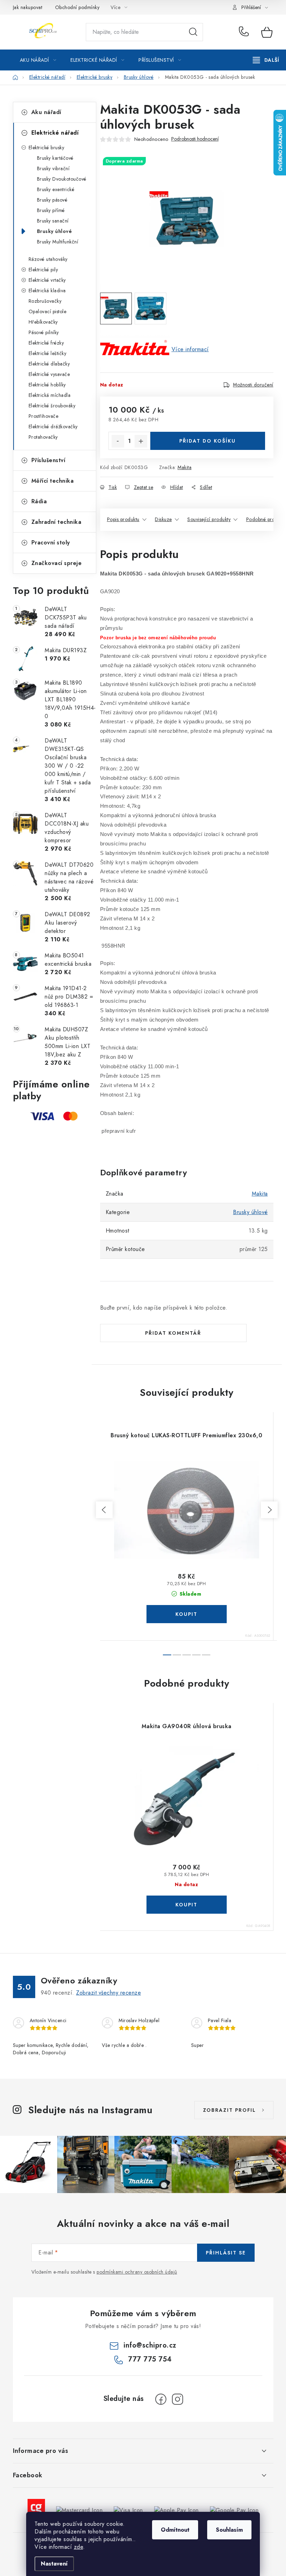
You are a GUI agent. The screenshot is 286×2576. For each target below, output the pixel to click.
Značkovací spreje (57, 563)
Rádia (39, 501)
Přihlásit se (226, 2253)
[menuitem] (38, 60)
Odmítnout (175, 2530)
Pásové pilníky (44, 332)
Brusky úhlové (55, 231)
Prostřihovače (44, 416)
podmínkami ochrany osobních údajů (137, 2272)
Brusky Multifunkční (58, 242)
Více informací (190, 349)
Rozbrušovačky (45, 301)
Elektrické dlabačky (49, 364)
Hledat (193, 32)
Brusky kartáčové (55, 158)
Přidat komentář (173, 1333)
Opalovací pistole (48, 311)
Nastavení (54, 2564)
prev (104, 1510)
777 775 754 (245, 32)
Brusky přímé (51, 210)
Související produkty (209, 519)
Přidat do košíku (208, 441)
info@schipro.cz (150, 2345)
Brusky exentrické (56, 189)
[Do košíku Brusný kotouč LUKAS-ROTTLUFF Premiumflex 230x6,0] (187, 1614)
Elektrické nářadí (55, 133)
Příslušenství (48, 460)
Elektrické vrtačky (47, 280)
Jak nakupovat (28, 7)
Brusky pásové (52, 200)
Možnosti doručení (253, 385)
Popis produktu (123, 519)
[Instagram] (178, 2399)
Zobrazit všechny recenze (108, 1993)
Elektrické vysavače (49, 374)
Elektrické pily (43, 270)
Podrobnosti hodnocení (195, 139)
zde (79, 2547)
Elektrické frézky (46, 343)
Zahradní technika (57, 522)
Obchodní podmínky (77, 7)
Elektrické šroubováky (52, 406)
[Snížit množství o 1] (118, 441)
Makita (185, 467)
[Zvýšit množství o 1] (141, 441)
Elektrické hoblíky (47, 385)
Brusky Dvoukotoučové (62, 179)
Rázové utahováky (48, 259)
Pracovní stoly (51, 543)
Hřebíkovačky (43, 322)
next (269, 1510)
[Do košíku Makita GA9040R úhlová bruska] (187, 1905)
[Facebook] (161, 2399)
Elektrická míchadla (50, 395)
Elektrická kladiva (47, 291)
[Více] (266, 60)
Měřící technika (53, 481)
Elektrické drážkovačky (53, 427)
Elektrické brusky (47, 148)
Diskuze (163, 519)
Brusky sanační (53, 221)
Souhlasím (229, 2530)
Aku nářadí (46, 112)
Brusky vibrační (53, 168)
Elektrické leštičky (48, 353)
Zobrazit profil (229, 2110)
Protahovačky (43, 437)
